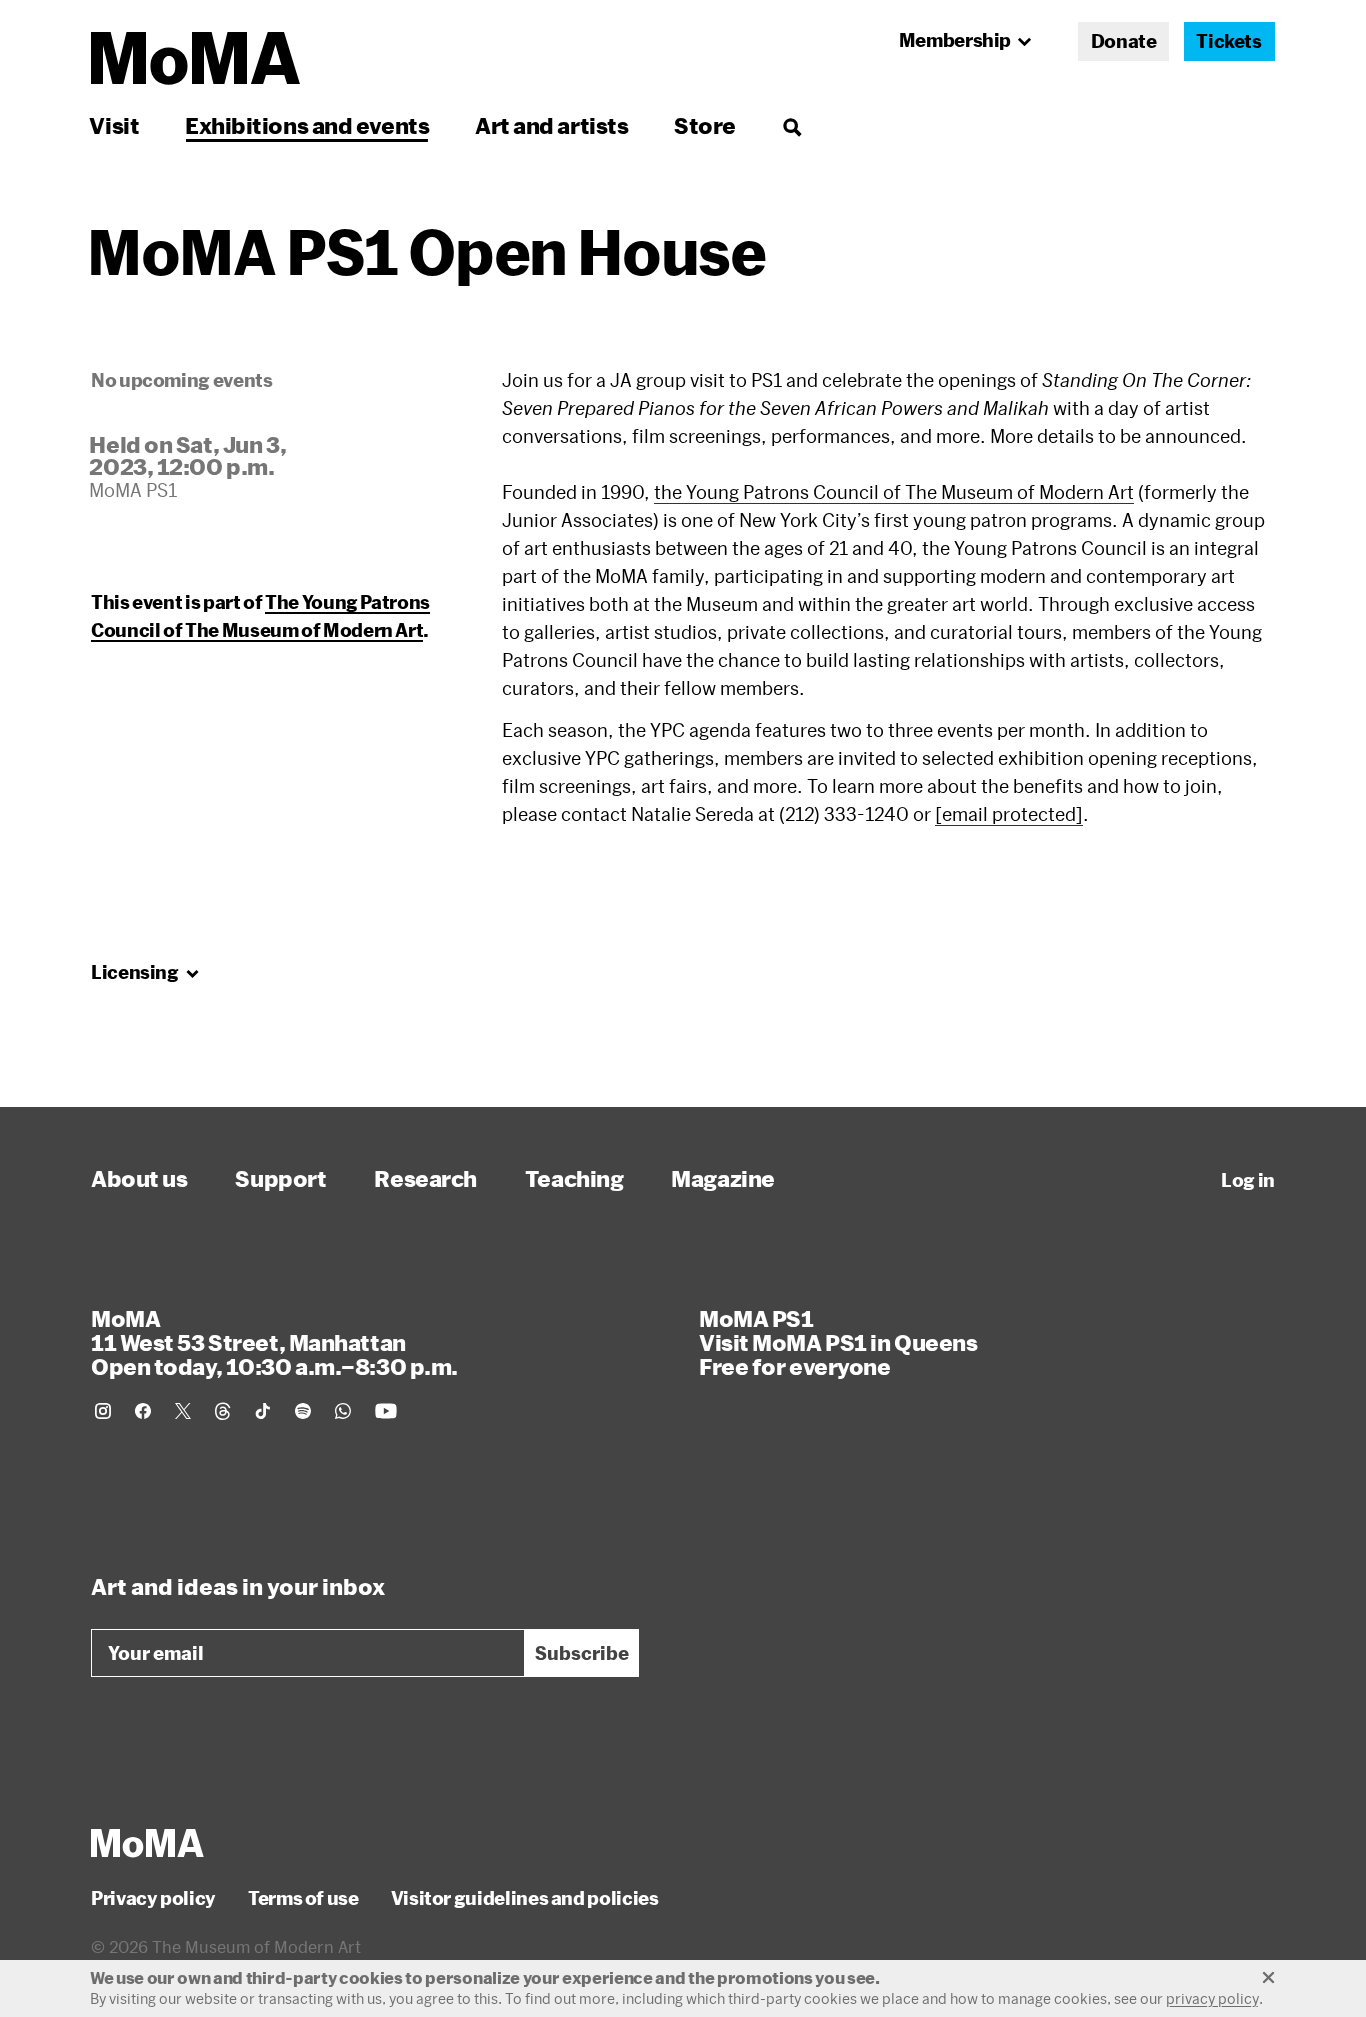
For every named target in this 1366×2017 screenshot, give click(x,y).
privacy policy (1212, 1998)
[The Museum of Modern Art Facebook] (143, 1411)
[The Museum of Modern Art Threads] (223, 1411)
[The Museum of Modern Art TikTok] (263, 1411)
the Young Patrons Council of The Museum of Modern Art (894, 492)
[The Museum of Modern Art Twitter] (183, 1411)
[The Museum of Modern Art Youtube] (386, 1411)
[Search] (791, 125)
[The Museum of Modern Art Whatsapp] (343, 1411)
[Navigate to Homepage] (195, 58)
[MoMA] (147, 1843)
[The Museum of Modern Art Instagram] (103, 1411)
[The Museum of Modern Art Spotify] (303, 1411)
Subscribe (582, 1653)
